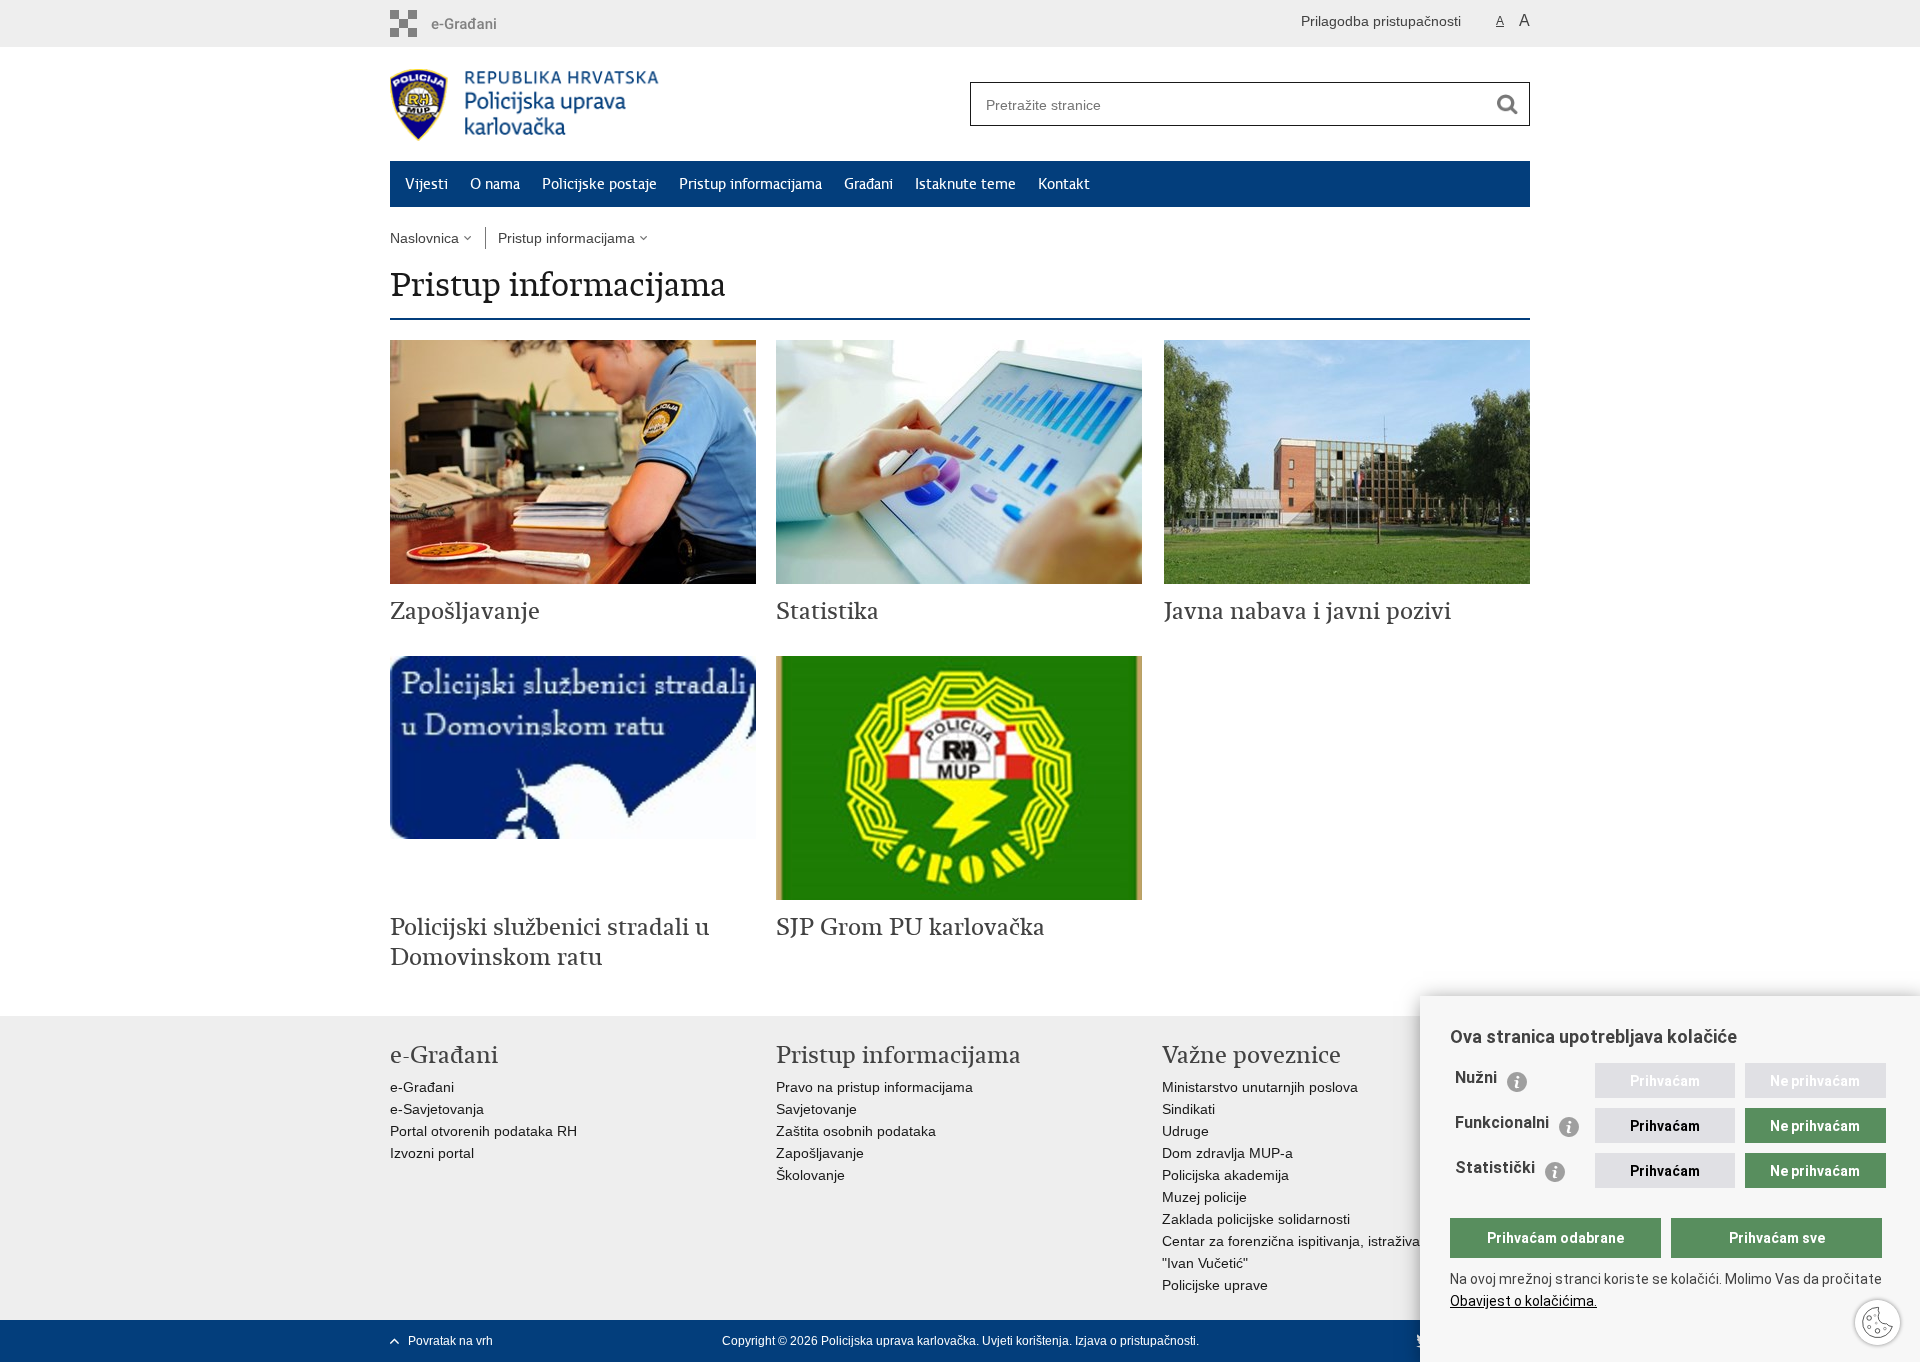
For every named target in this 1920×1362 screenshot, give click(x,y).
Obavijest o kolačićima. (1523, 1301)
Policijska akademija (1225, 1175)
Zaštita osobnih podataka (856, 1131)
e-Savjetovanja (437, 1109)
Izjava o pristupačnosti (1135, 1341)
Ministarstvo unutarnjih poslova (1260, 1087)
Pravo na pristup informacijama (874, 1087)
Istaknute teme (965, 184)
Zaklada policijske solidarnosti (1256, 1219)
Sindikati (1188, 1109)
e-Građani (422, 1087)
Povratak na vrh (450, 1341)
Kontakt (1064, 184)
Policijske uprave (1215, 1285)
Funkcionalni (1502, 1122)
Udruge (1185, 1131)
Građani (868, 184)
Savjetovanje (816, 1109)
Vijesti (426, 184)
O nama (495, 184)
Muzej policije (1204, 1197)
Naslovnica (424, 238)
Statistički (1495, 1167)
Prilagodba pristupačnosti (1381, 21)
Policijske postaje (599, 184)
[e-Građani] (475, 23)
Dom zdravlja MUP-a (1227, 1153)
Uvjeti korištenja (1025, 1341)
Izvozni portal (432, 1153)
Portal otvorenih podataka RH (483, 1131)
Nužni (1476, 1077)
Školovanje (810, 1175)
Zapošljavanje (820, 1153)
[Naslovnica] (675, 105)
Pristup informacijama (750, 184)
